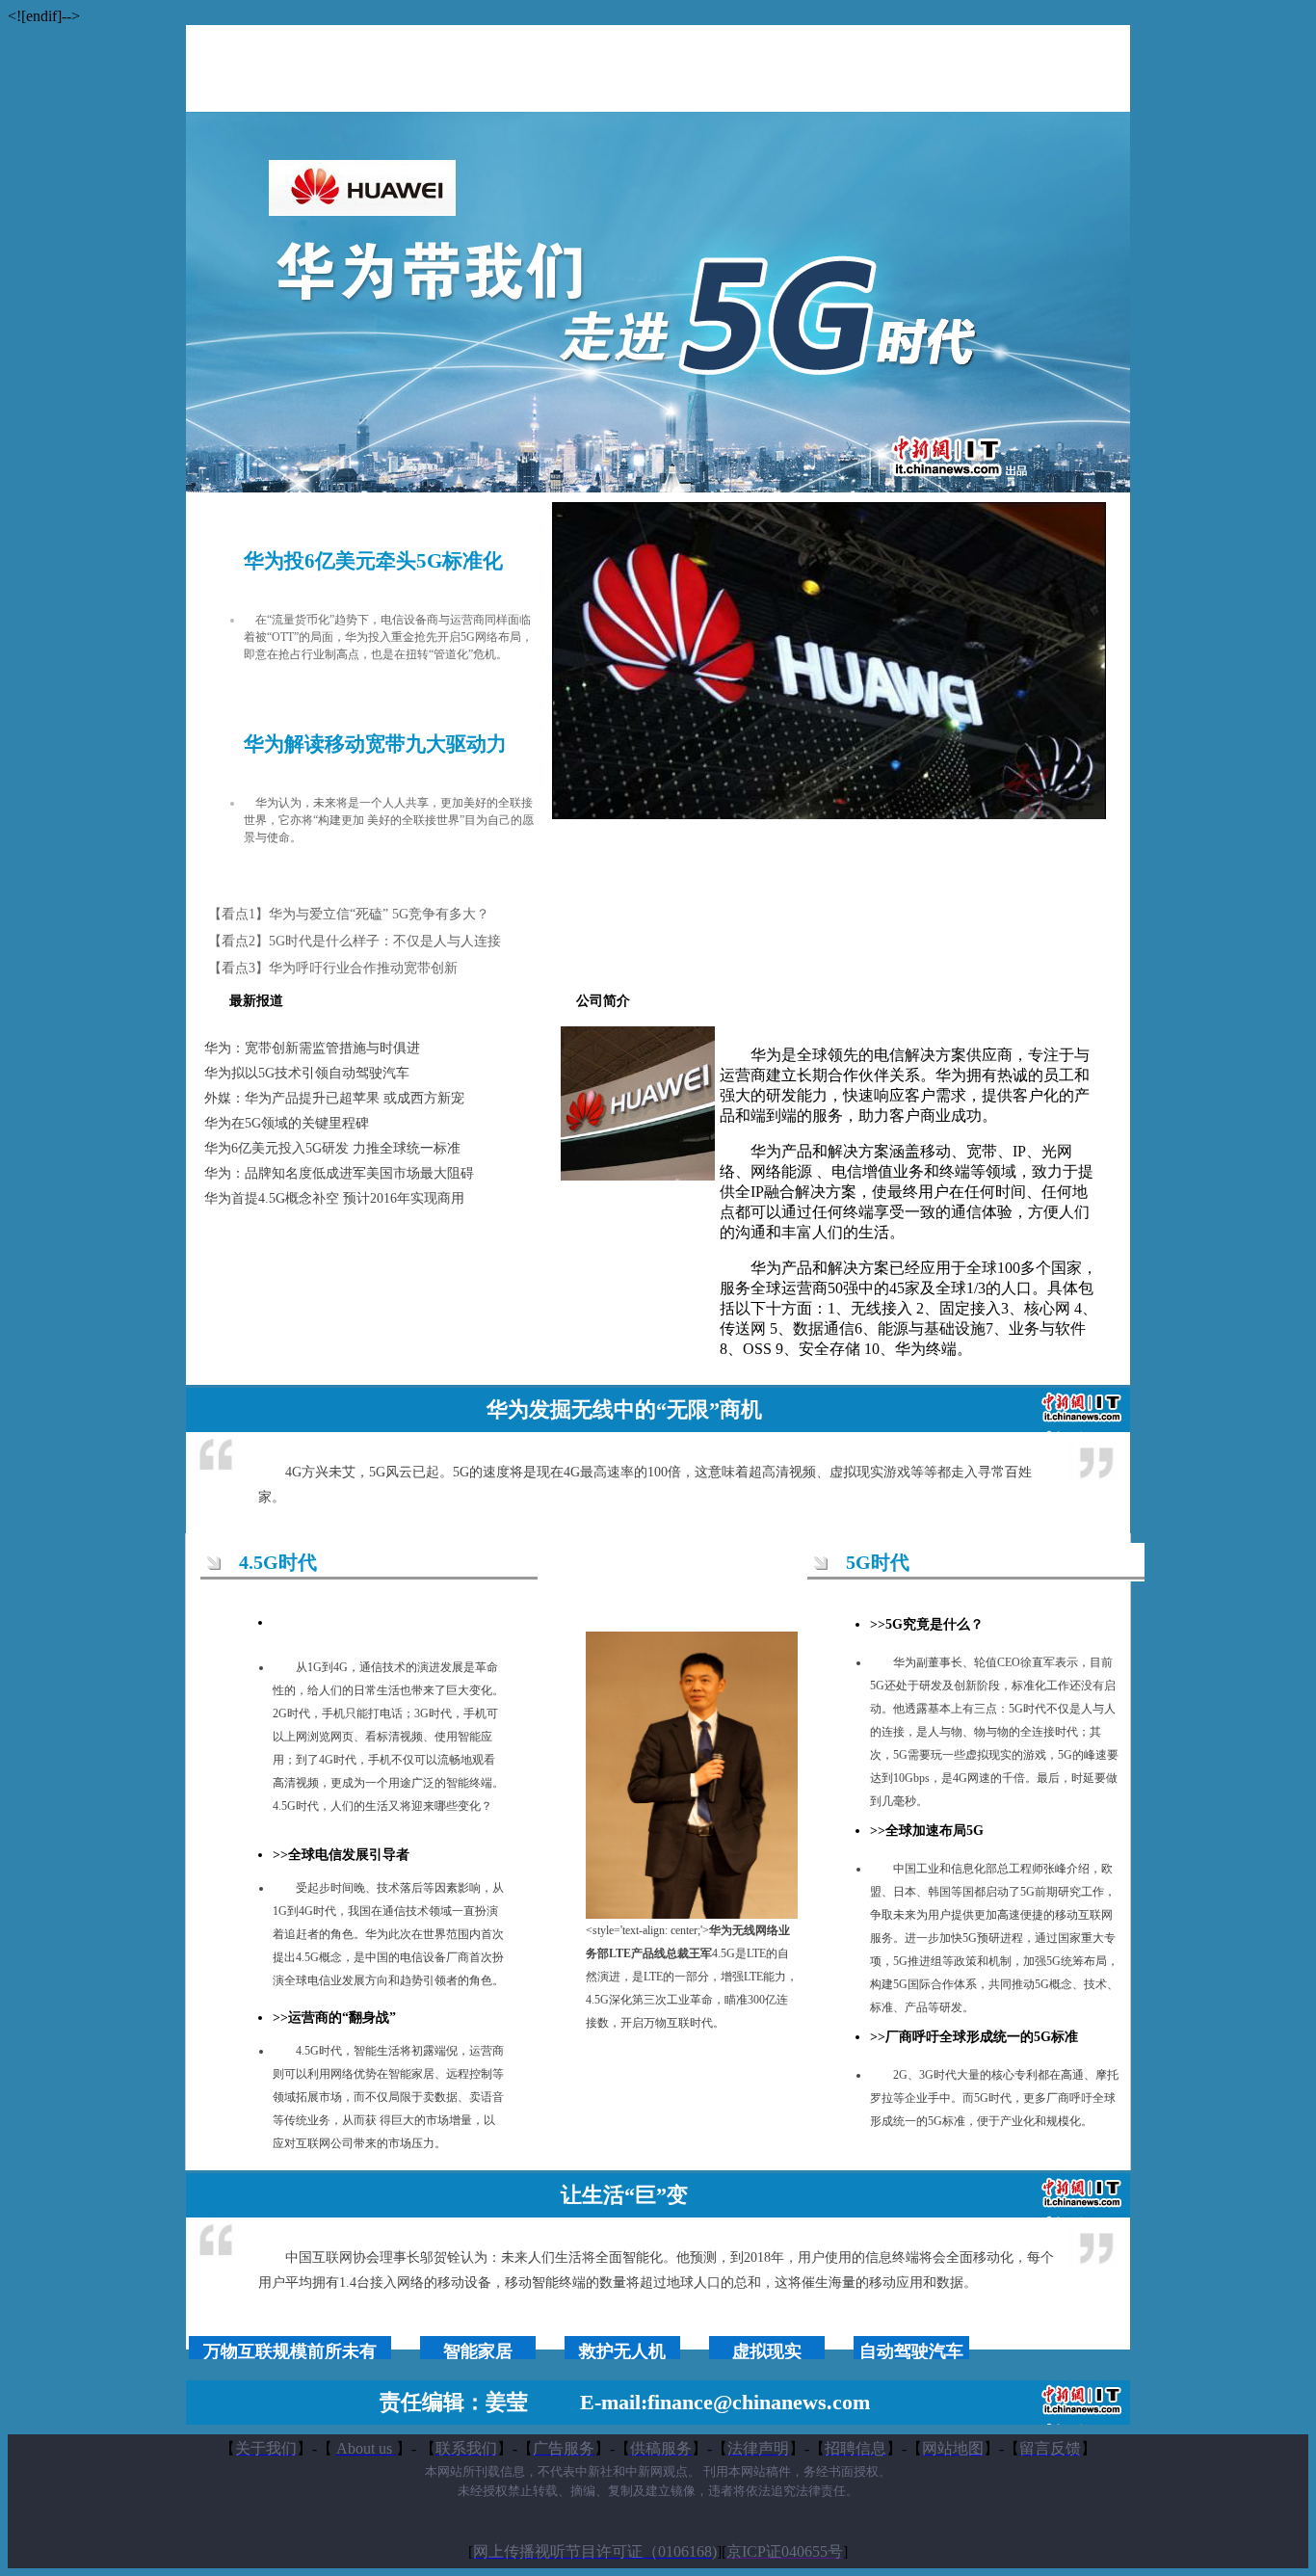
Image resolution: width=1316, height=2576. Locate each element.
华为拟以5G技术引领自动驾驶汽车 (307, 1073)
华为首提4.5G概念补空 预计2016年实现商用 (334, 1198)
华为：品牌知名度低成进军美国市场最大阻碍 (339, 1173)
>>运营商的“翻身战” (334, 2018)
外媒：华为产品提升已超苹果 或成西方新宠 (334, 1098)
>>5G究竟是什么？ (927, 1624)
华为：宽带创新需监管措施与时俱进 (312, 1048)
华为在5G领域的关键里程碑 (287, 1123)
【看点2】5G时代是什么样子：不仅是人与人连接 (355, 941)
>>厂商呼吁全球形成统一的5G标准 (974, 2037)
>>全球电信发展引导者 (341, 1855)
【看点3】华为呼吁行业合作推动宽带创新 (333, 968)
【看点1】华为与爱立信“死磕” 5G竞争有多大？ (349, 914)
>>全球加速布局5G (927, 1831)
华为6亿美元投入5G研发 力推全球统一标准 (332, 1148)
